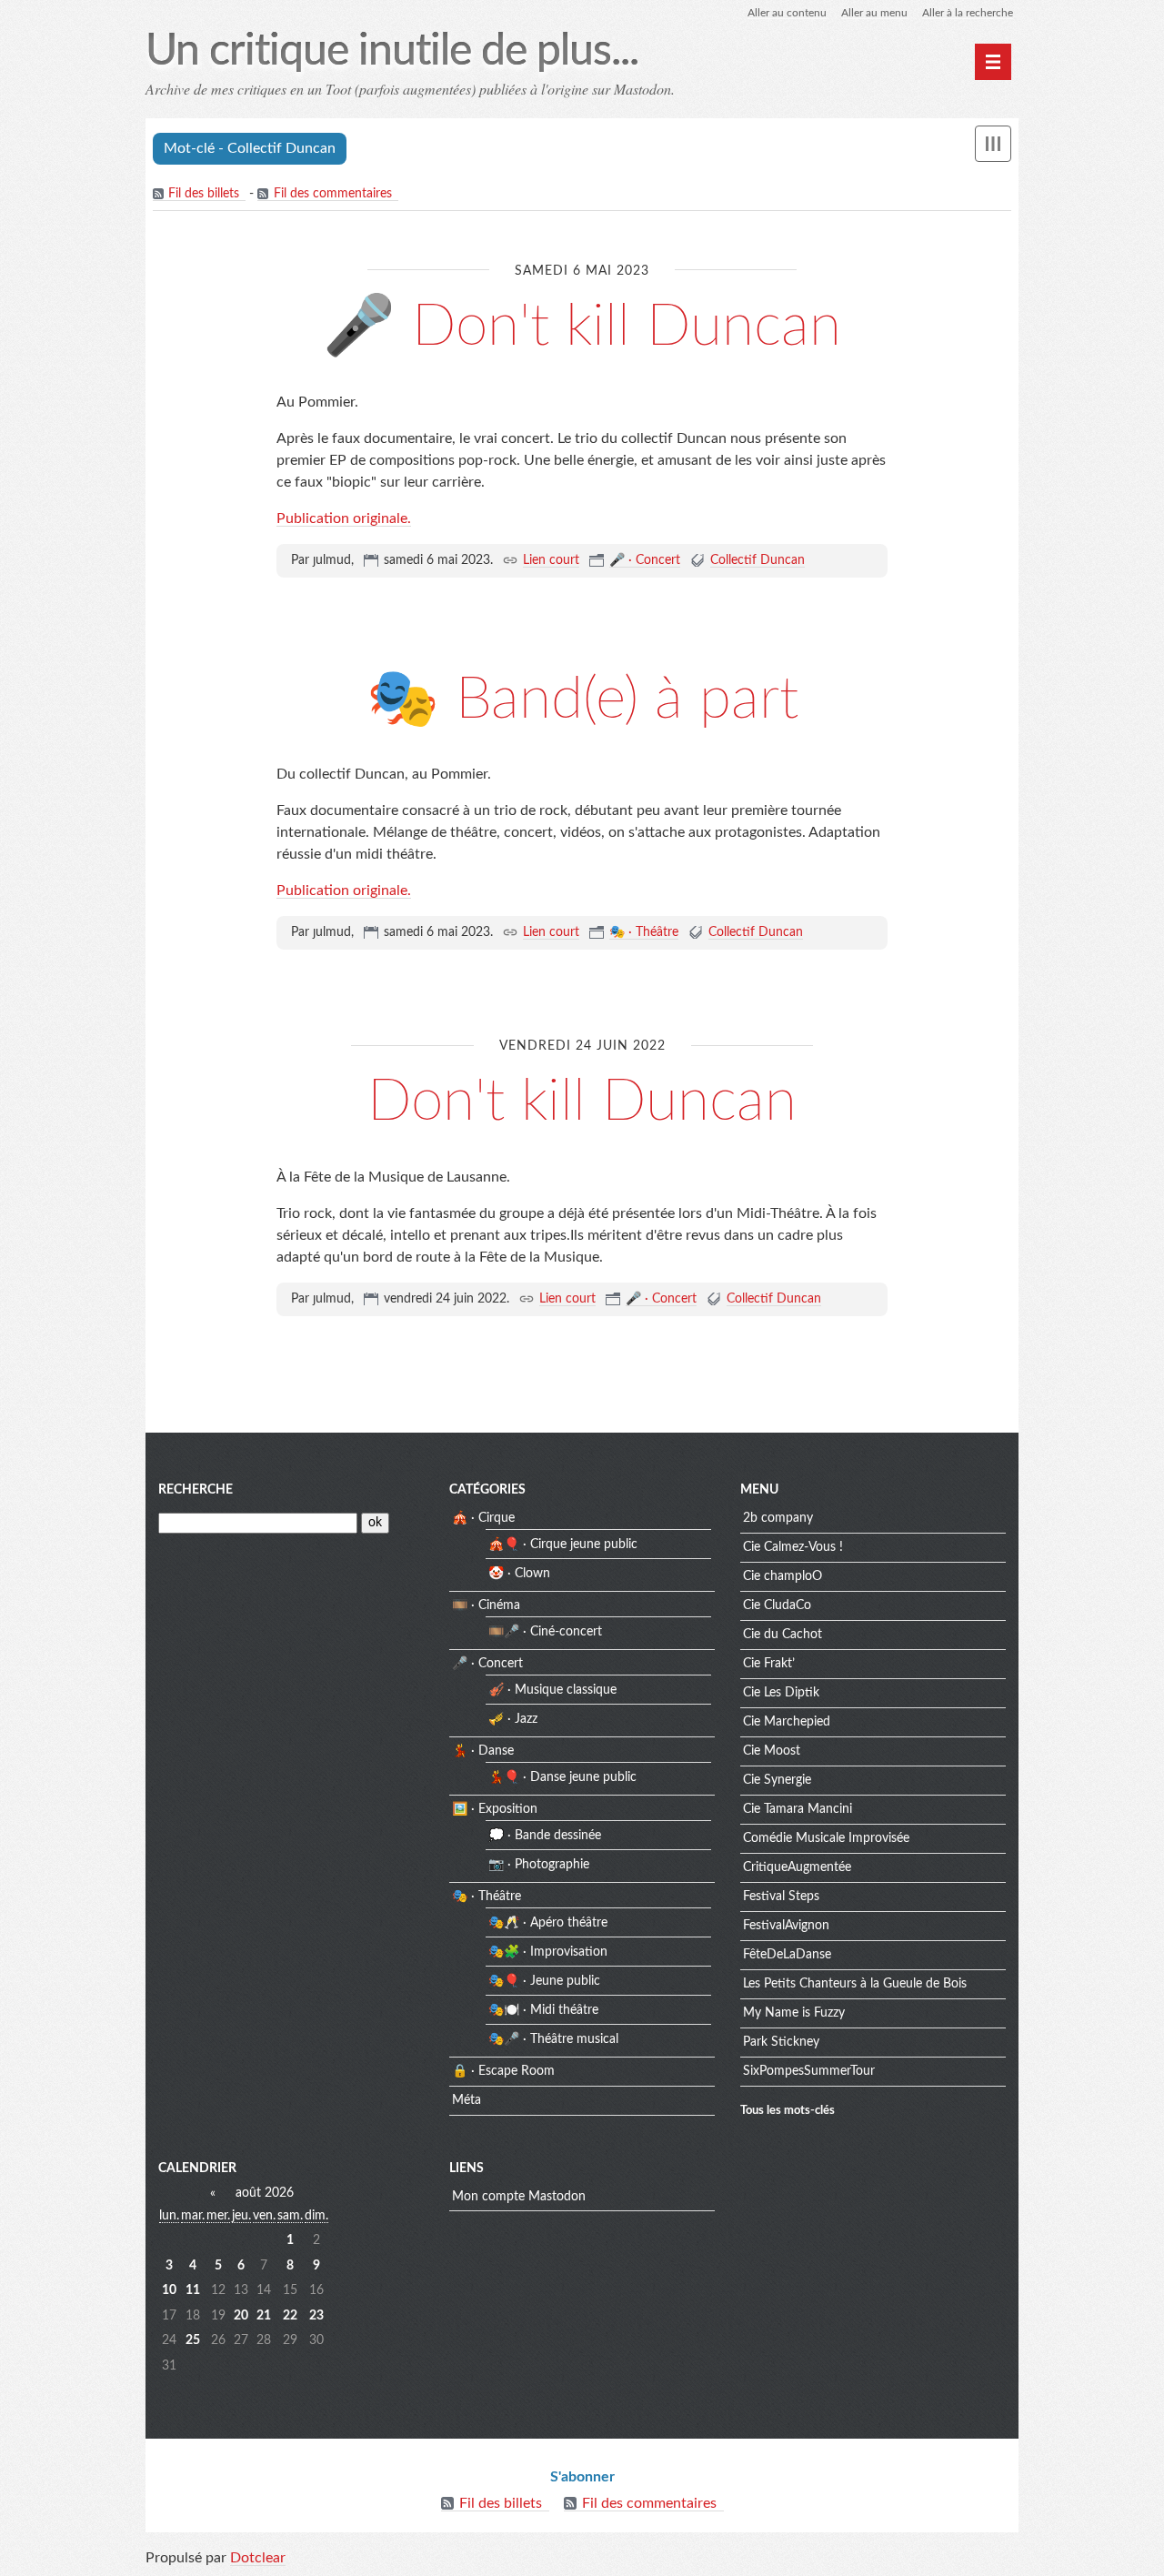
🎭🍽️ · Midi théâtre (543, 2010)
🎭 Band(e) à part (582, 699)
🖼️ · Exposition (495, 1809)
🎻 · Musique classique (552, 1690)
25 (193, 2340)
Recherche (196, 1490)
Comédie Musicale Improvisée (826, 1838)
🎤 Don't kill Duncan (582, 327)
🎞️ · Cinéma (486, 1605)
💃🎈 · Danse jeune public (562, 1777)
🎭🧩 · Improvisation (548, 1952)
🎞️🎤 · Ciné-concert (545, 1632)
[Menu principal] (993, 62)
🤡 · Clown (519, 1574)
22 (290, 2316)
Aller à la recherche (968, 13)
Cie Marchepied (787, 1722)
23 (316, 2316)
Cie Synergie (777, 1780)
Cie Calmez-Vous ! (793, 1547)
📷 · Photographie (539, 1865)
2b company (778, 1518)
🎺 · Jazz (513, 1719)
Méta (467, 2100)
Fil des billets (204, 194)
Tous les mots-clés (788, 2110)
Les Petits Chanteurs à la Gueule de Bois (855, 1984)
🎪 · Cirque (483, 1518)
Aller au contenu (787, 13)
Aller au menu (874, 13)
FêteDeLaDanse (787, 1955)
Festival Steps (781, 1897)
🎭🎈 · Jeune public (544, 1981)
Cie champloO (783, 1576)
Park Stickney (781, 2042)
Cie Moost (772, 1751)
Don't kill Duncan (582, 1102)
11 (193, 2290)
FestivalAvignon (786, 1926)
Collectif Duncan (758, 560)
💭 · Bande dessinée (545, 1836)
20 (241, 2316)
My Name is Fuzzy (794, 2013)
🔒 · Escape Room (503, 2071)
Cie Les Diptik (781, 1693)
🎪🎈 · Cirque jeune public (563, 1545)
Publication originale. (344, 518)
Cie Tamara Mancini (798, 1809)
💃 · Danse (483, 1751)
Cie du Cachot (783, 1635)
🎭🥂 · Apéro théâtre (548, 1923)
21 (264, 2316)
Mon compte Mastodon (519, 2197)
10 (169, 2290)
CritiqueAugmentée (797, 1867)
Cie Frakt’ (769, 1664)
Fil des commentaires (333, 194)
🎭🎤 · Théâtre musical (553, 2039)
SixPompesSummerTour (809, 2071)
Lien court (551, 560)
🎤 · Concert (645, 560)
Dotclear (258, 2558)
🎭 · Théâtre (644, 932)
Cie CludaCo (777, 1605)
